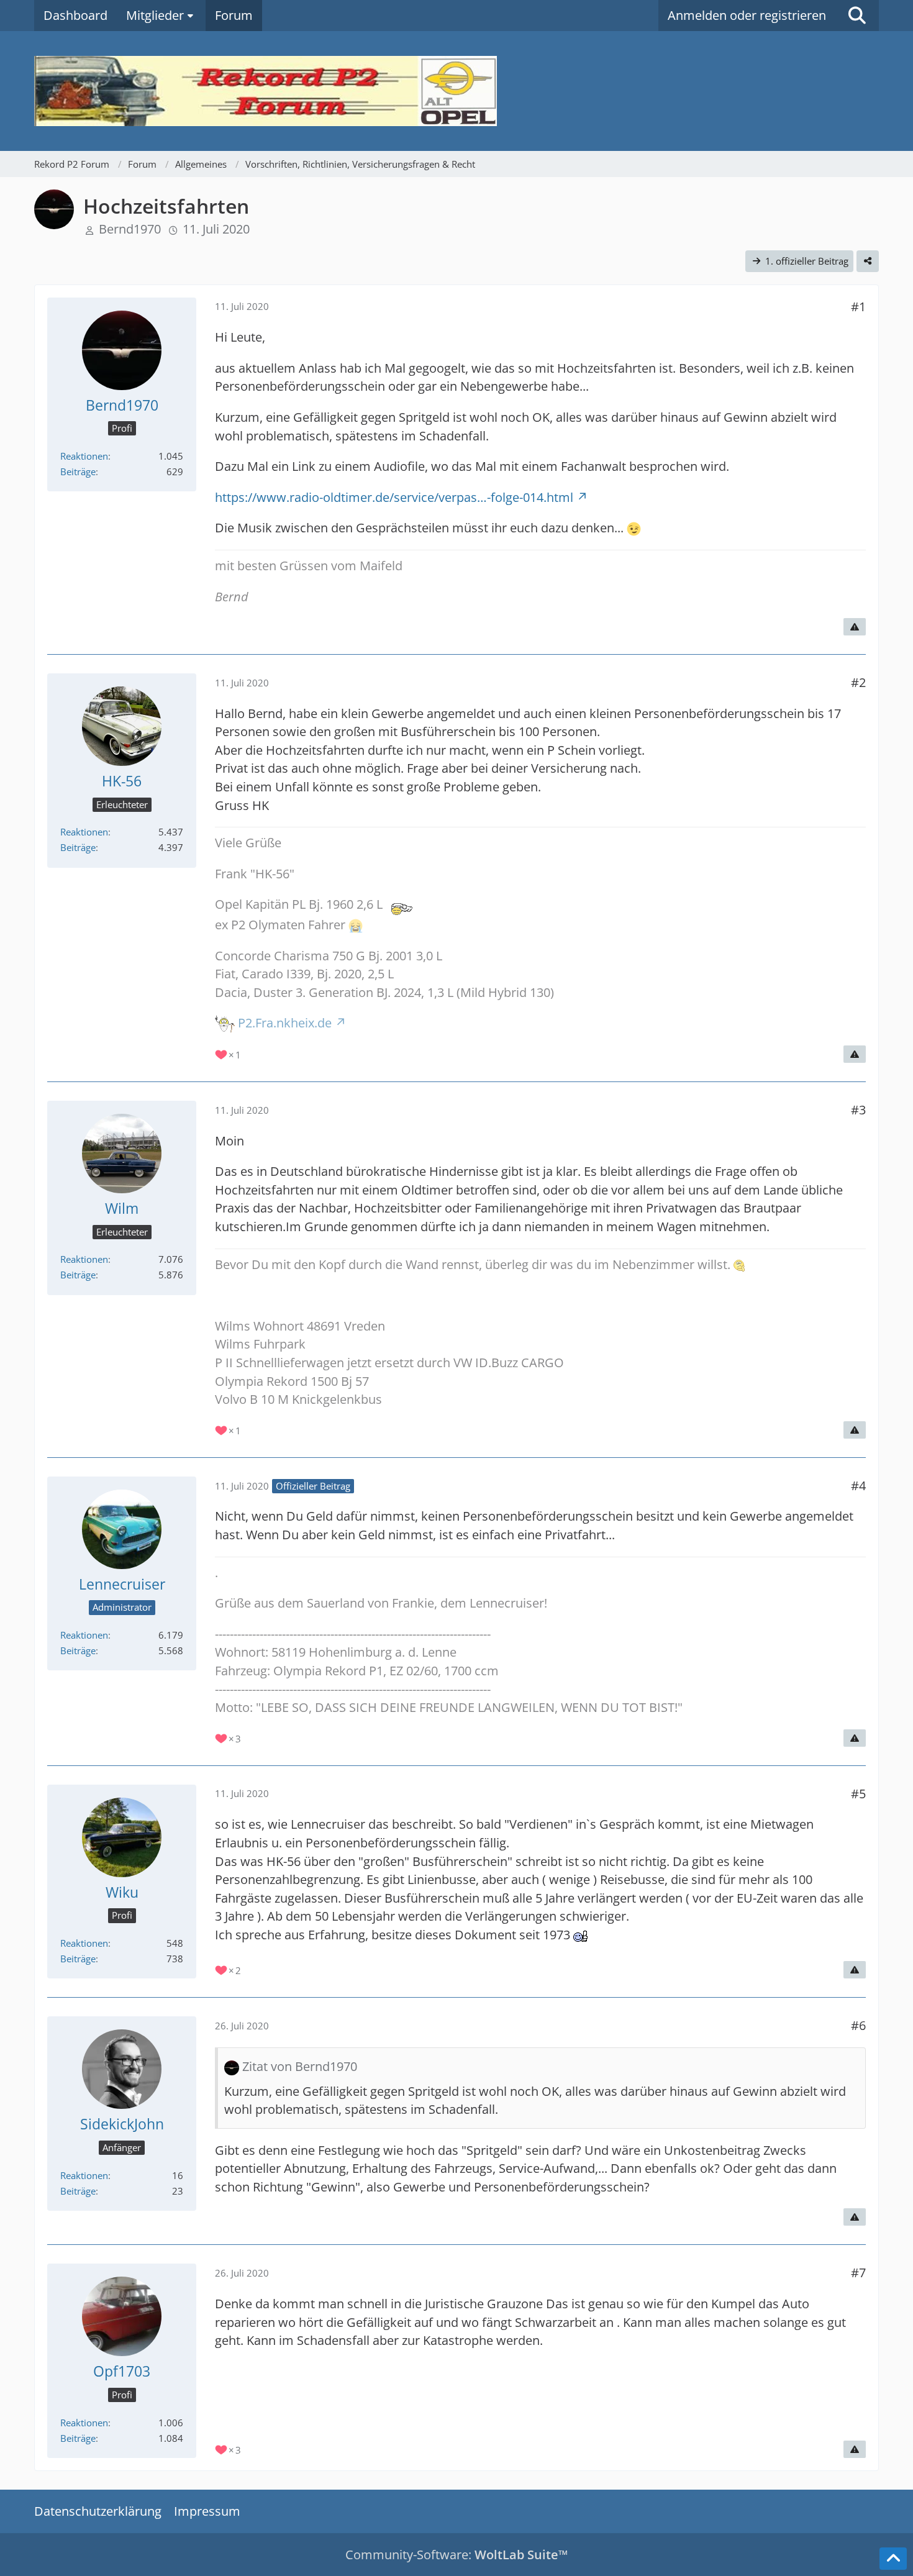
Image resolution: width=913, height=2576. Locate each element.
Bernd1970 (130, 229)
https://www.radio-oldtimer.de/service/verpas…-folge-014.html (394, 497)
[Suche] (857, 16)
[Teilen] (868, 261)
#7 (858, 2273)
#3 (858, 1110)
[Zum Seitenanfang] (893, 2559)
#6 (858, 2025)
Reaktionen (84, 456)
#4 (858, 1486)
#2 (858, 682)
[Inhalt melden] (855, 627)
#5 (858, 1794)
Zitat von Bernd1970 (300, 2066)
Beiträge (78, 471)
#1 (858, 307)
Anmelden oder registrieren (747, 15)
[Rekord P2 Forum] (457, 91)
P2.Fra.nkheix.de (285, 1023)
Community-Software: (457, 2555)
